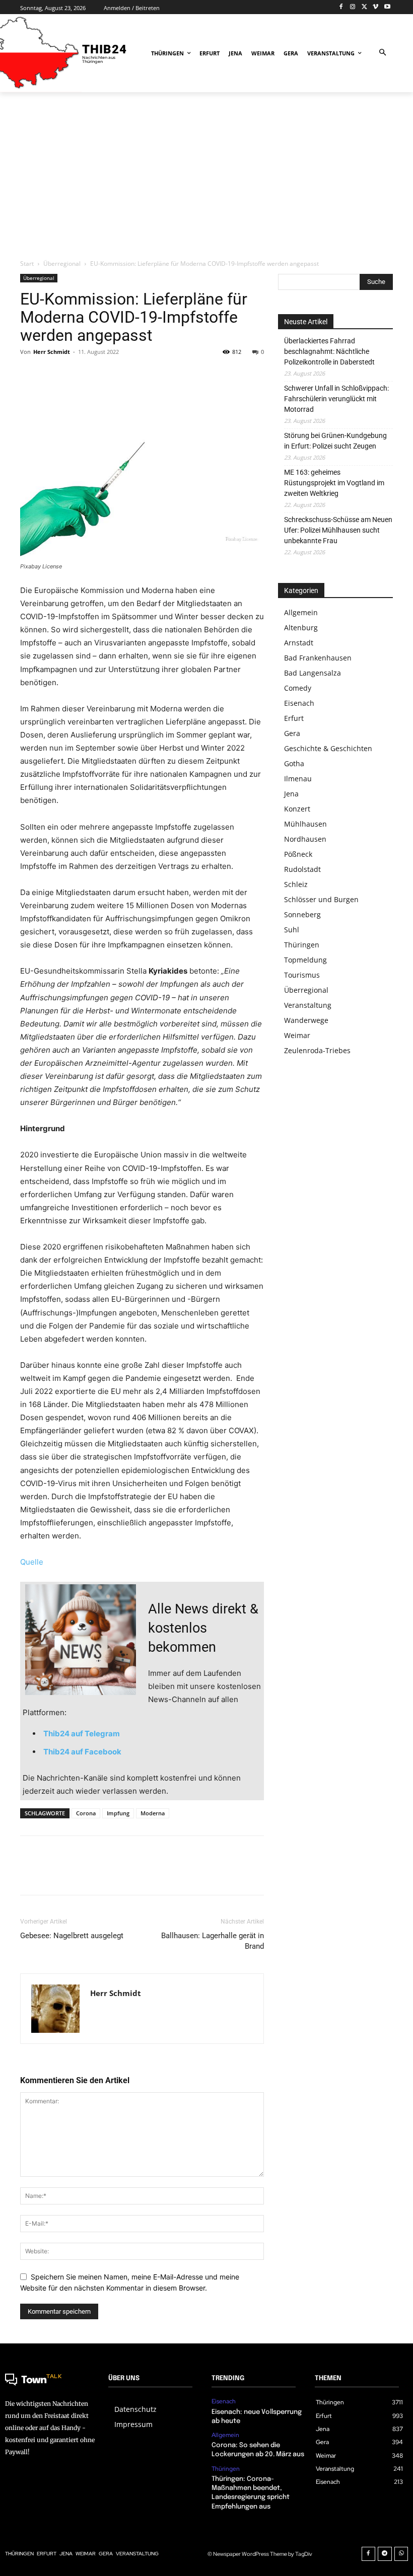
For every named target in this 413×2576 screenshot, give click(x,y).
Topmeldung (305, 960)
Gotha (294, 763)
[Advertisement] (206, 175)
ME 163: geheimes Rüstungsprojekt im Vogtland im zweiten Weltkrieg (334, 483)
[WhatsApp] (100, 375)
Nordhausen (305, 839)
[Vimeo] (375, 7)
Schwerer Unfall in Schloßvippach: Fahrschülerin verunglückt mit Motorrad (336, 399)
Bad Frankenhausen (318, 658)
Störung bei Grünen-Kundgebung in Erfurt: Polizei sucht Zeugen (335, 441)
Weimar (297, 1035)
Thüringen (302, 945)
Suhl (292, 930)
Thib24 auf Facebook (82, 1752)
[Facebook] (341, 7)
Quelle (32, 1562)
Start (27, 264)
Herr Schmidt (52, 352)
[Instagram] (353, 7)
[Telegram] (385, 2554)
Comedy (298, 688)
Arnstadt (299, 643)
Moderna (153, 1813)
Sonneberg (302, 914)
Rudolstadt (302, 869)
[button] (383, 53)
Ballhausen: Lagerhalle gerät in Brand (213, 1941)
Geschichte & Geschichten (328, 748)
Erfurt (294, 718)
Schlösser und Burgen (321, 899)
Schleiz (296, 884)
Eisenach (299, 703)
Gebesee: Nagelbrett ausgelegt (72, 1936)
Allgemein (301, 612)
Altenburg (301, 628)
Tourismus (302, 975)
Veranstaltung (308, 1005)
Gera (292, 733)
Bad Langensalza (313, 673)
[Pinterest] (77, 375)
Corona (86, 1813)
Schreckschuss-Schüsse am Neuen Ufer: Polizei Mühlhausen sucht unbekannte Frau (338, 530)
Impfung (118, 1813)
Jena (291, 794)
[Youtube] (387, 7)
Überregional (62, 264)
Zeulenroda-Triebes (317, 1050)
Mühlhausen (305, 824)
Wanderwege (306, 1020)
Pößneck (298, 854)
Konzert (297, 809)
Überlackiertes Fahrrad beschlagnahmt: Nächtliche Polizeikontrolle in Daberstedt (329, 351)
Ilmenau (298, 779)
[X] (364, 7)
